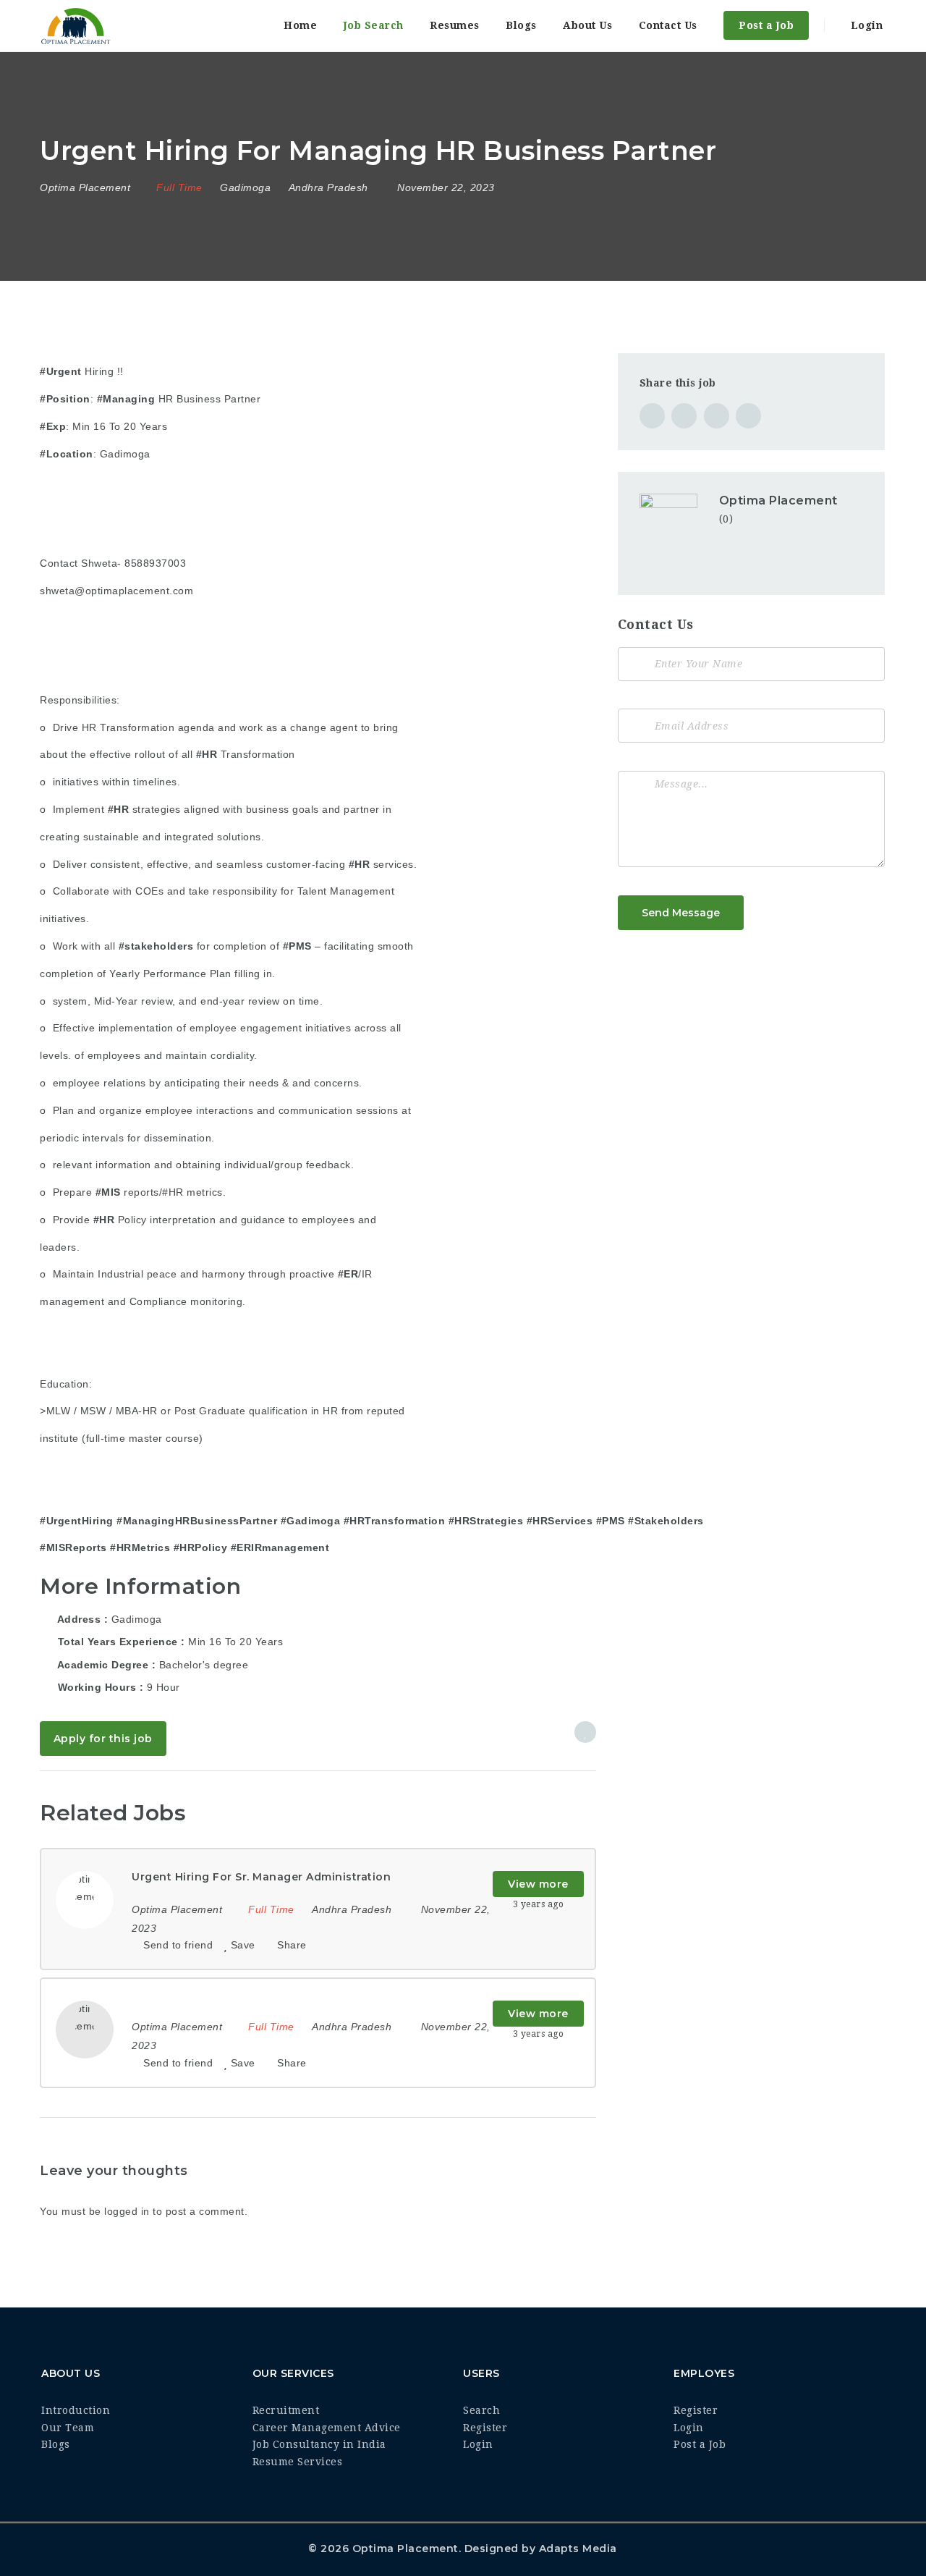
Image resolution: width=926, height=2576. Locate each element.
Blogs (521, 25)
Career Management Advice (327, 2428)
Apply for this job (103, 1739)
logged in (127, 2211)
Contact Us (668, 25)
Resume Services (298, 2462)
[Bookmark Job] (585, 1732)
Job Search (374, 25)
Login (865, 25)
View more (538, 1884)
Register (485, 2428)
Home (300, 25)
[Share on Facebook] (652, 416)
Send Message (681, 913)
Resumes (455, 25)
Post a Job (766, 25)
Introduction (76, 2410)
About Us (587, 25)
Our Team (68, 2428)
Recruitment (286, 2410)
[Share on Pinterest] (717, 416)
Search (481, 2410)
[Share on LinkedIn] (748, 416)
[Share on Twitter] (684, 416)
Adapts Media (578, 2548)
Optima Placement (778, 501)
